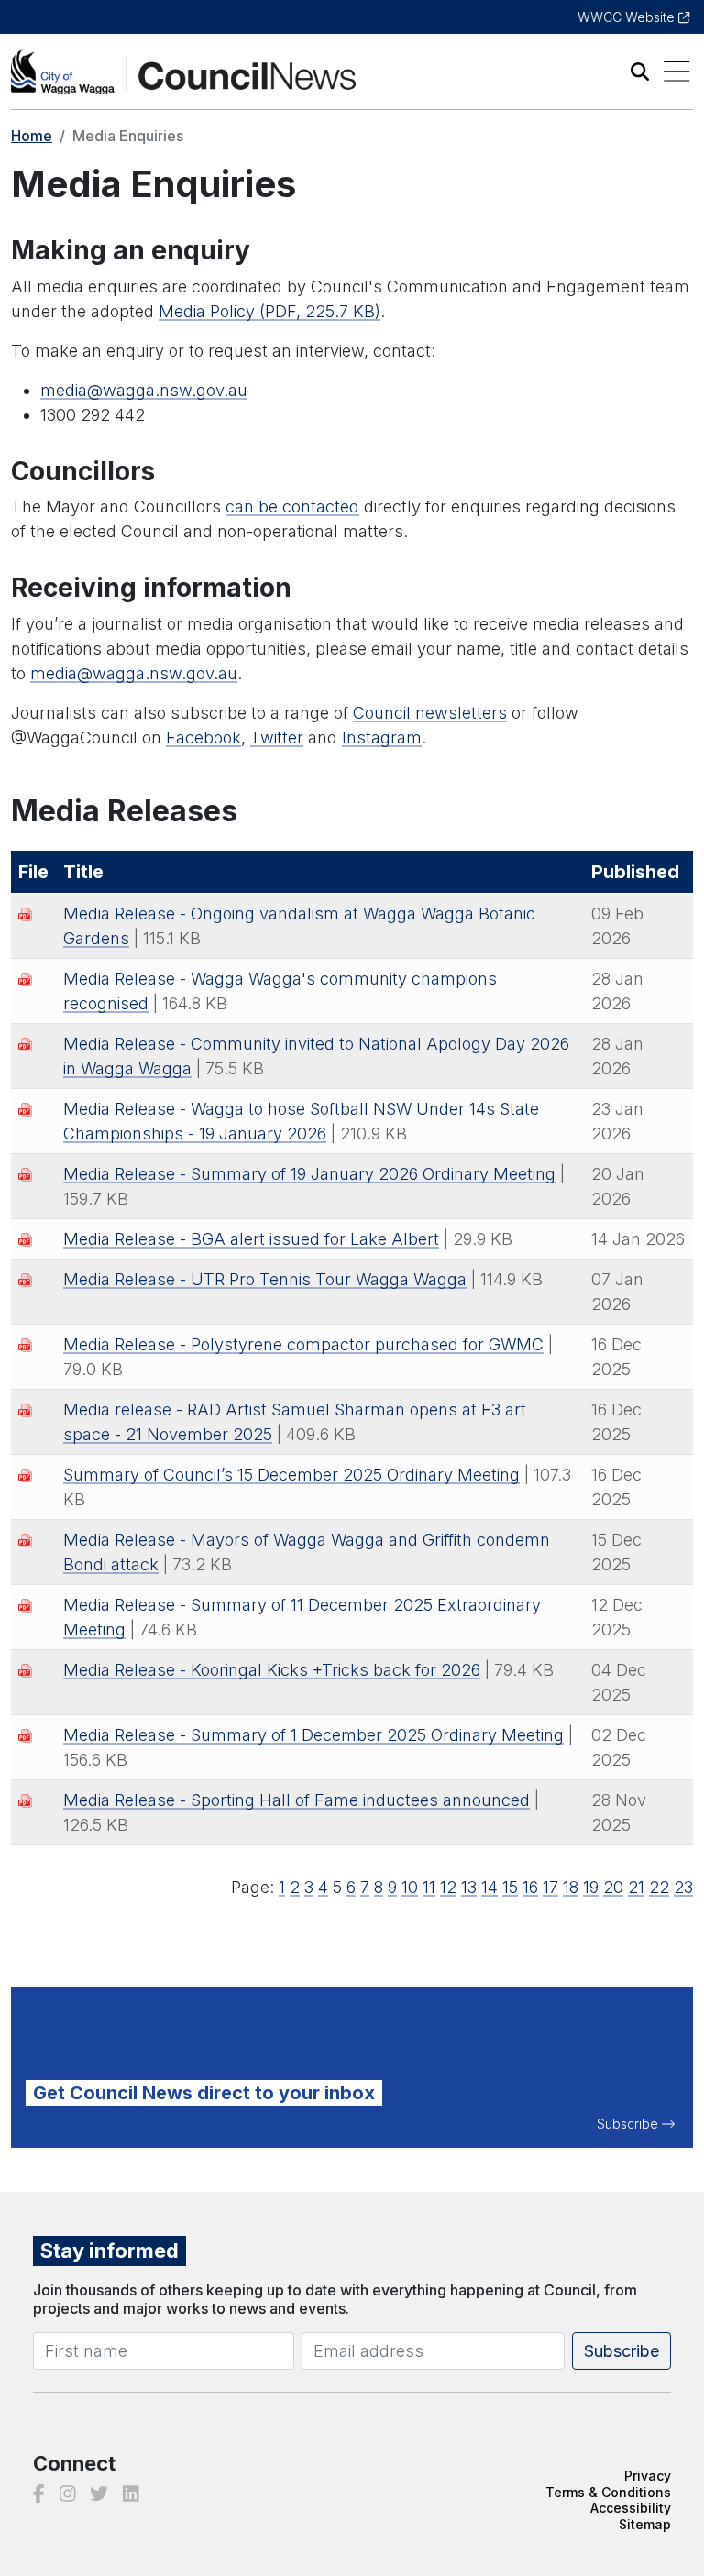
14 (489, 1887)
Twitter (277, 738)
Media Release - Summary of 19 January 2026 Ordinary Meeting (309, 1174)
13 (469, 1887)
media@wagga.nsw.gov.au (144, 390)
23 (683, 1887)
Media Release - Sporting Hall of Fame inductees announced (297, 1800)
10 (410, 1887)
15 (510, 1887)
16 (530, 1887)
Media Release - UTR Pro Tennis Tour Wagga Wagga (265, 1279)
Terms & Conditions (608, 2492)
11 (429, 1887)
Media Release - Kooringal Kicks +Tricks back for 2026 (272, 1670)
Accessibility (631, 2508)
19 (591, 1887)
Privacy (648, 2476)
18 (571, 1887)
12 (448, 1887)
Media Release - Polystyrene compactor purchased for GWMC (303, 1344)
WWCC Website (628, 17)
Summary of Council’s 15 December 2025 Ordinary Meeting (291, 1475)
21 (636, 1887)
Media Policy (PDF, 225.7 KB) (269, 311)
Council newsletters (430, 713)
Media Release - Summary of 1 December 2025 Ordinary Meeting (313, 1735)
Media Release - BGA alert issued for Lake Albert (251, 1239)
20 (613, 1887)
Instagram (382, 738)
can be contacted (292, 506)
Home (32, 136)
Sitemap (645, 2524)
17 (550, 1887)
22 (659, 1887)
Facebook (203, 738)
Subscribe (627, 2124)
